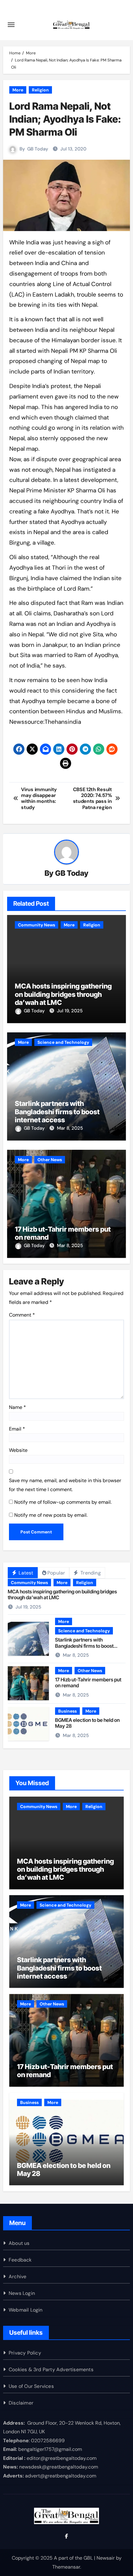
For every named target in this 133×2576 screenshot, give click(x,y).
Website (18, 1450)
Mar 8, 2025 (70, 1128)
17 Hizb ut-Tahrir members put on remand (88, 1682)
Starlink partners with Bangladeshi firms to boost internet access (57, 1112)
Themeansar (66, 2567)
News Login (22, 2293)
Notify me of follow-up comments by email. (63, 1502)
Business (67, 1711)
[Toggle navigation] (11, 25)
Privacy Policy (25, 2353)
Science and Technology (63, 1042)
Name (17, 1407)
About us (19, 2243)
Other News (50, 1160)
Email (17, 1429)
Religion (40, 90)
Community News (36, 925)
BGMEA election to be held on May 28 (87, 1723)
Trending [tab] (90, 1573)
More (18, 90)
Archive (17, 2277)
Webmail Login (26, 2310)
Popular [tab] (56, 1573)
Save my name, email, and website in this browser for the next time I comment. (65, 1485)
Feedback (20, 2260)
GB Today (38, 149)
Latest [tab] (25, 1573)
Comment (22, 1315)
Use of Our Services (31, 2386)
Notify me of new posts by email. (51, 1515)
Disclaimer (21, 2403)
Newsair (106, 2558)
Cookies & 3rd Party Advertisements (51, 2369)
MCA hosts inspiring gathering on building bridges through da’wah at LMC (63, 994)
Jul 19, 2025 (70, 1011)
